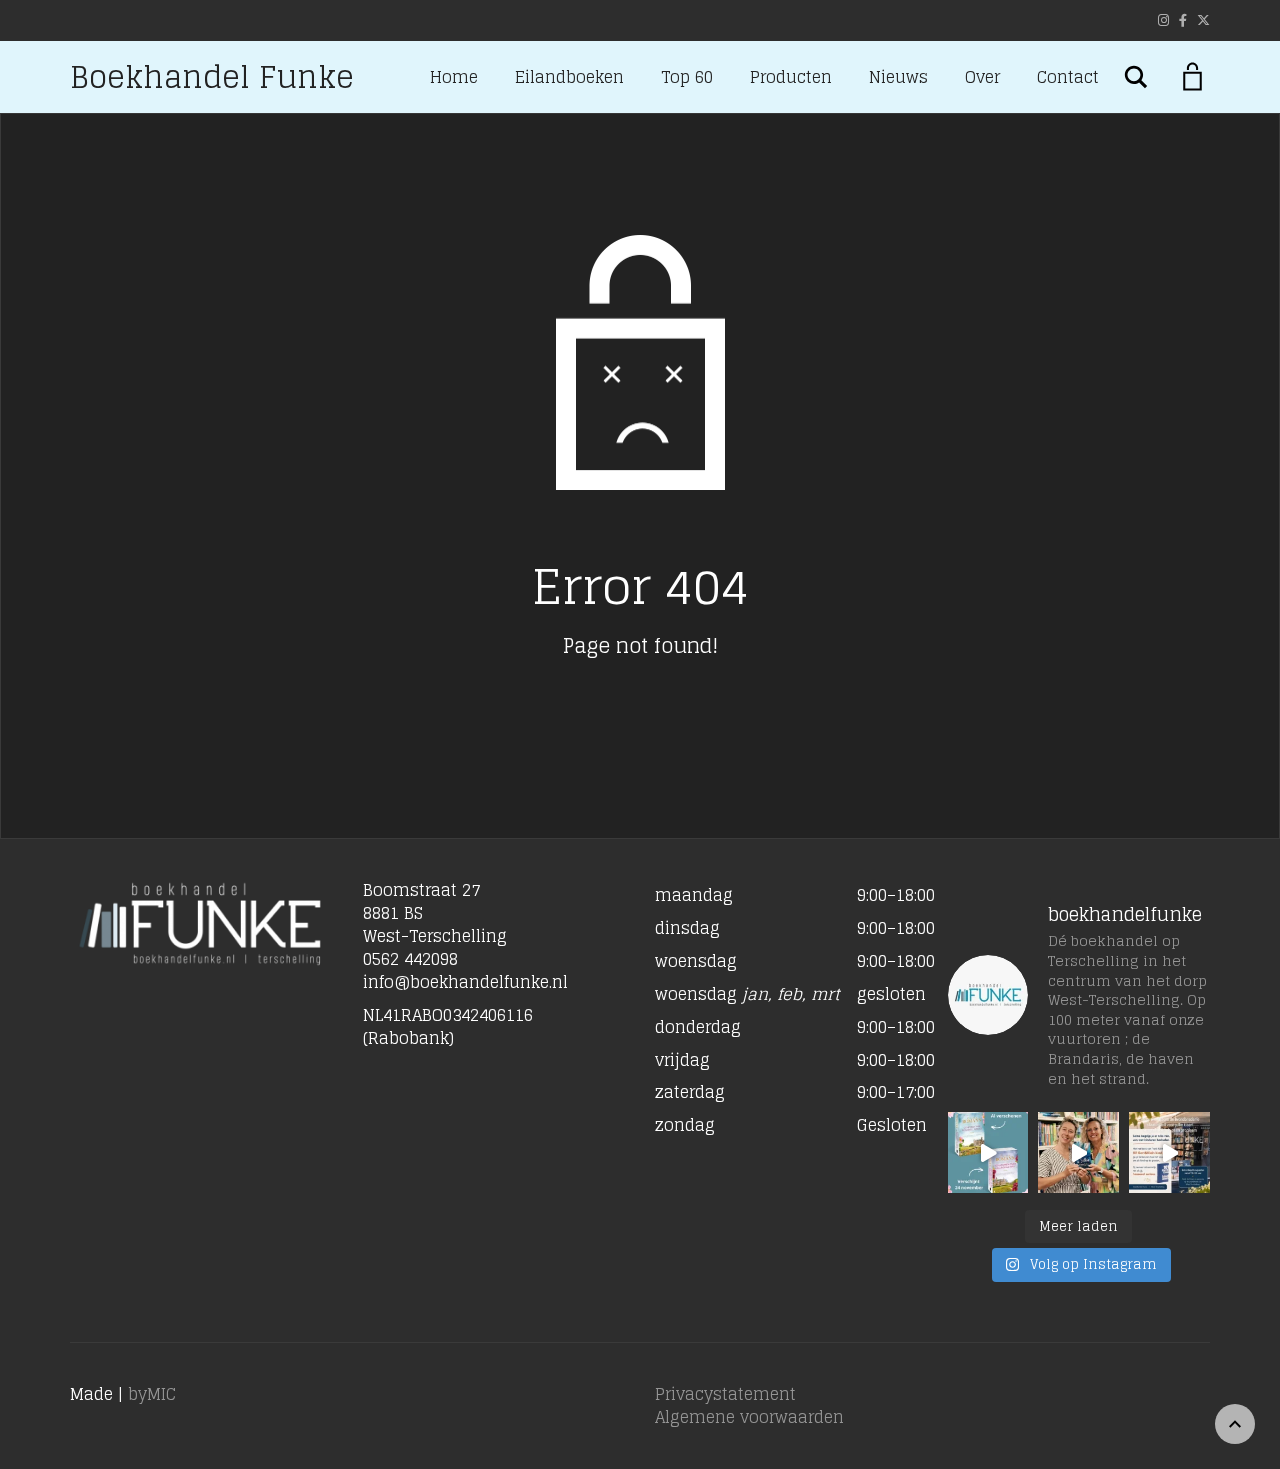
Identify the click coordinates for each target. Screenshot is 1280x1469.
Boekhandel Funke (212, 77)
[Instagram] (1163, 20)
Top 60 (687, 77)
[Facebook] (1183, 20)
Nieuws (898, 77)
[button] (786, 1022)
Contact (1068, 77)
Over (982, 77)
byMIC (152, 1394)
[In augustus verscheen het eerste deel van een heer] (988, 1152)
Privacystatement (725, 1394)
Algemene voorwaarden (749, 1417)
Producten (791, 77)
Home (454, 77)
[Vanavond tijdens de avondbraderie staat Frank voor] (1169, 1152)
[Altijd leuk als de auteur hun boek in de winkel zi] (1078, 1152)
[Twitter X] (1203, 20)
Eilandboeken (569, 77)
